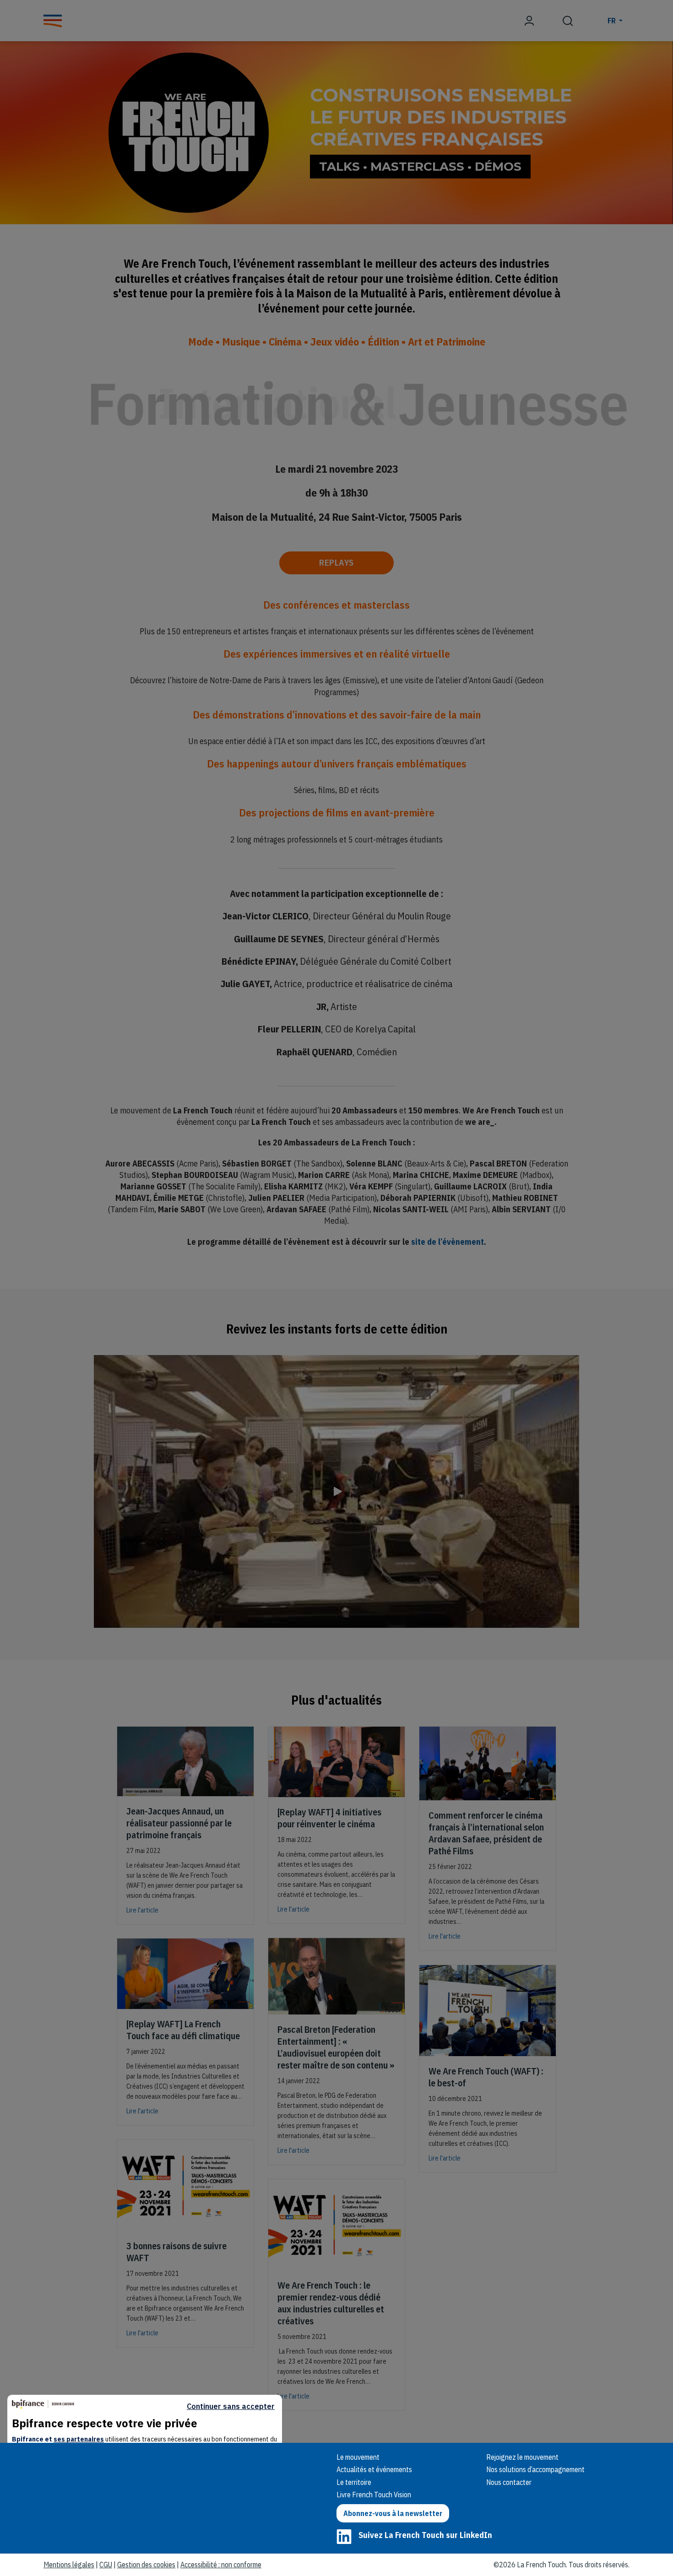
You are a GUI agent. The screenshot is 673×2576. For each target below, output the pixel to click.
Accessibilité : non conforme (221, 2565)
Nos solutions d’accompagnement (535, 2469)
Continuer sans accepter (231, 2406)
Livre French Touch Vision (374, 2495)
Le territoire (354, 2482)
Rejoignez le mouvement (522, 2457)
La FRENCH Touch (108, 2469)
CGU (106, 2565)
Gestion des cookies (146, 2565)
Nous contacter (509, 2482)
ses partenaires (79, 2439)
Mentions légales (69, 2565)
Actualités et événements (374, 2469)
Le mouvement (358, 2457)
